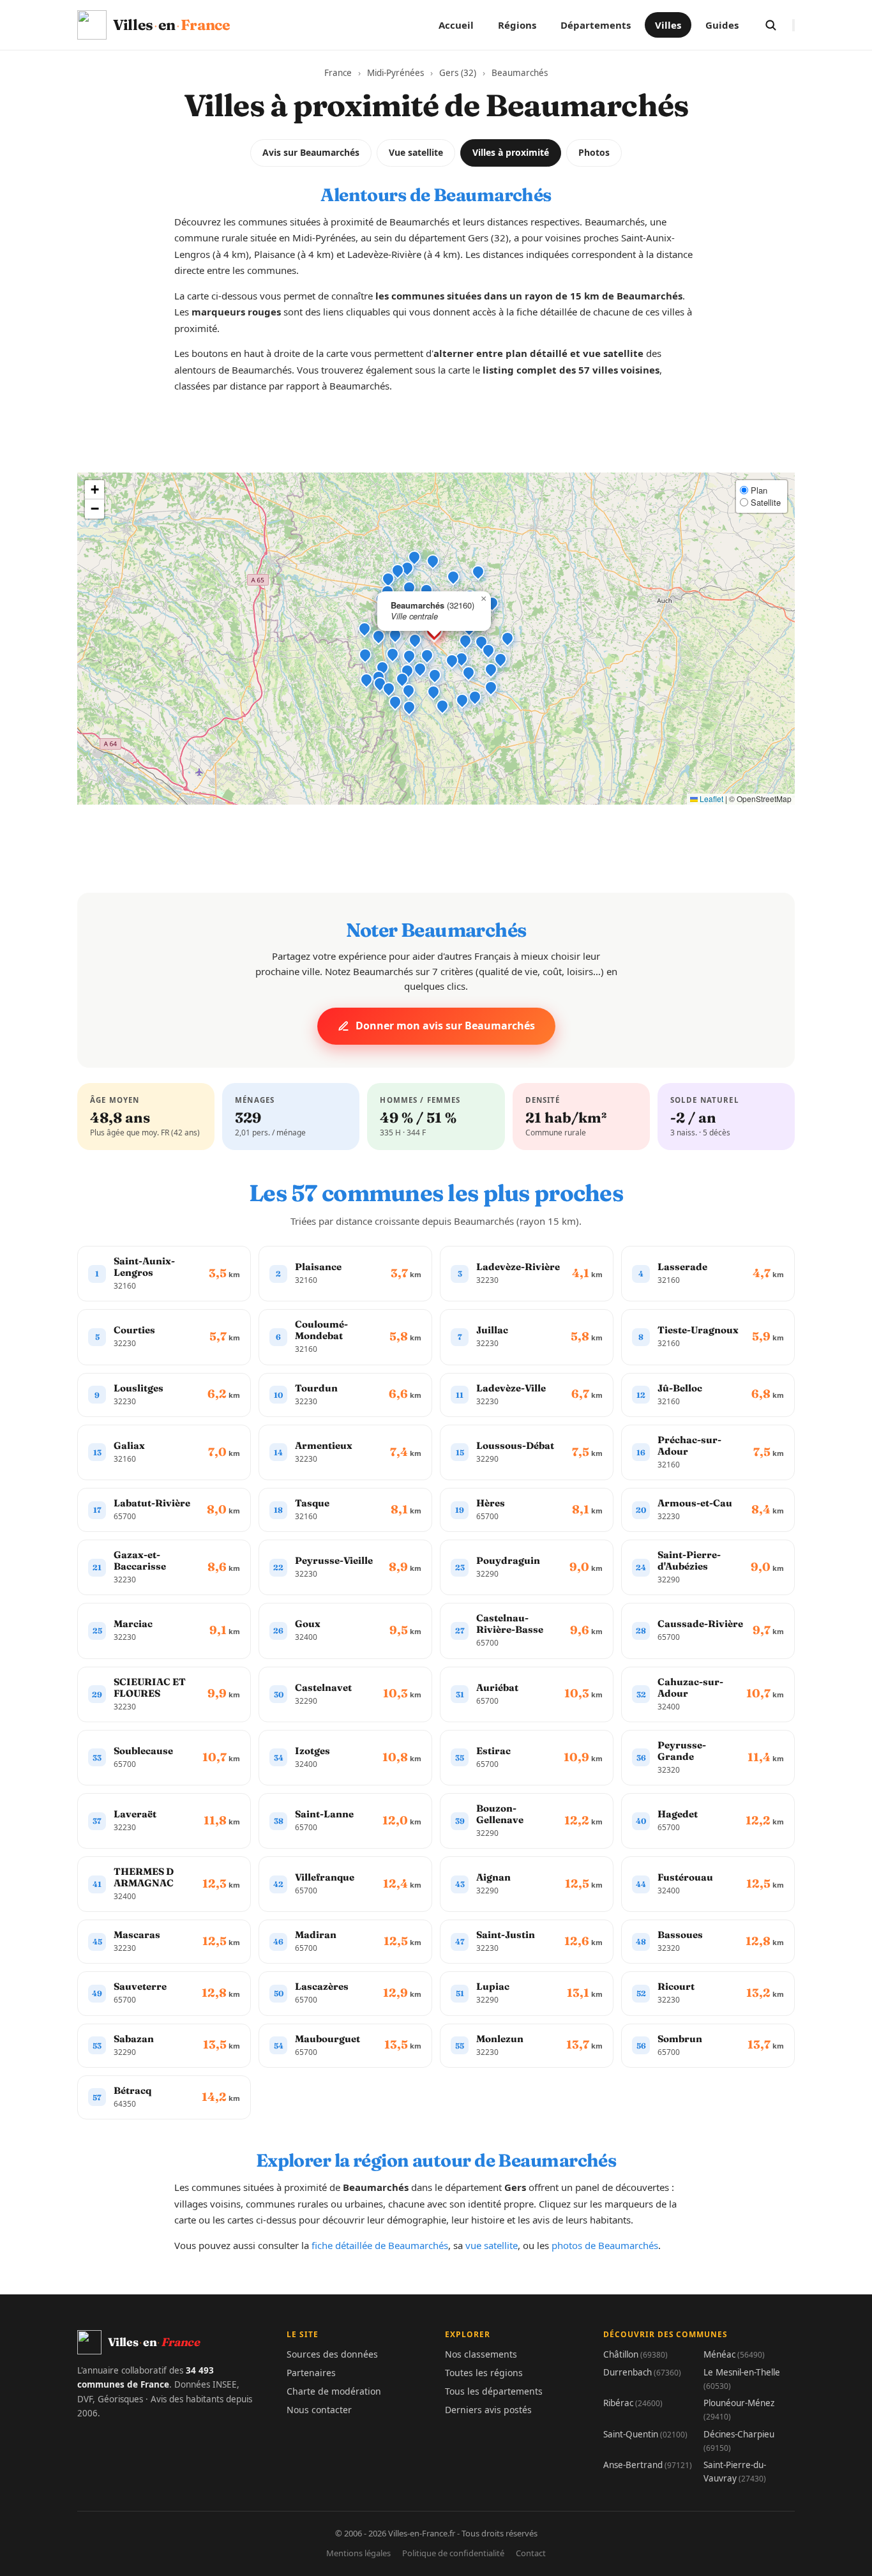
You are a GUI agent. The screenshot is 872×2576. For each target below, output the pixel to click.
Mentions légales (358, 2553)
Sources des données (332, 2354)
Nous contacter (319, 2410)
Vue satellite (416, 152)
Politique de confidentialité (453, 2553)
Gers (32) (458, 73)
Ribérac (633, 2403)
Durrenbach (642, 2372)
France (338, 73)
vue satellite (492, 2245)
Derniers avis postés (488, 2410)
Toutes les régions (484, 2373)
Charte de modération (334, 2391)
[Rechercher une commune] (771, 25)
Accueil (456, 25)
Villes (668, 25)
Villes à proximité (511, 152)
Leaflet (710, 799)
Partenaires (311, 2373)
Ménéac (734, 2354)
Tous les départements (494, 2391)
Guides (722, 25)
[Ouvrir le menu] (793, 25)
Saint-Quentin (645, 2434)
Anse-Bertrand (648, 2465)
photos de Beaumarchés (605, 2245)
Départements (596, 25)
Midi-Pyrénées (395, 73)
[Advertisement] (436, 444)
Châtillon (635, 2354)
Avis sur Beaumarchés (311, 152)
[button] (415, 640)
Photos (594, 152)
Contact (531, 2553)
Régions (517, 25)
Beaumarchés (520, 73)
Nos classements (481, 2354)
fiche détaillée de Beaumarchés (380, 2245)
